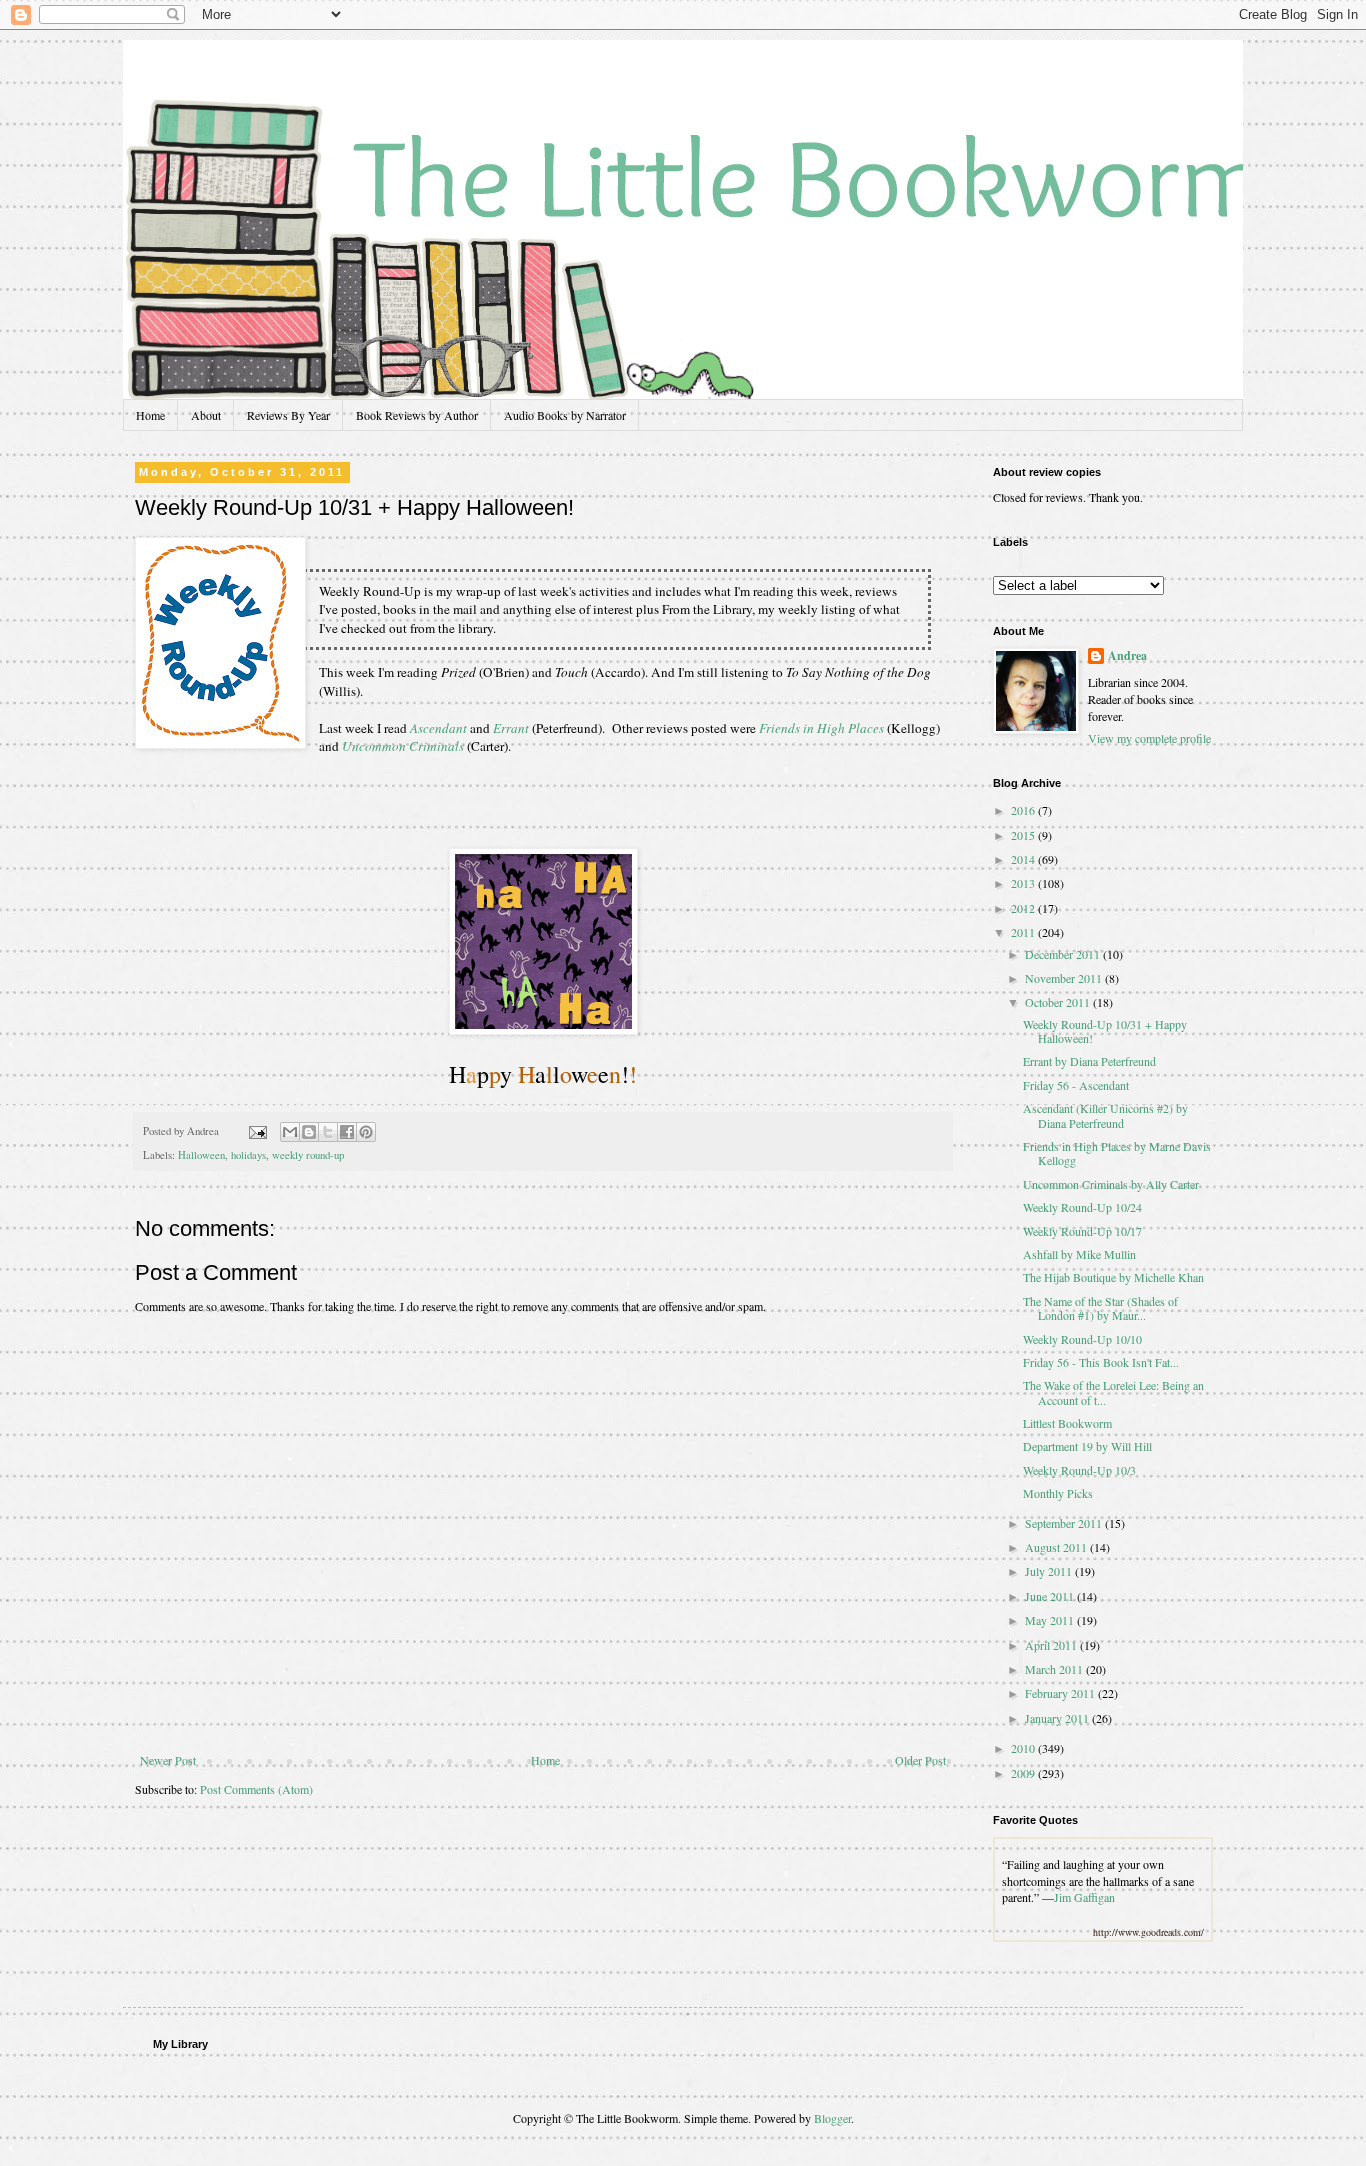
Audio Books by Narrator (565, 415)
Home (150, 415)
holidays (248, 1155)
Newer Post (168, 1760)
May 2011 (1051, 1620)
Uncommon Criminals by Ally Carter (1111, 1184)
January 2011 (1058, 1718)
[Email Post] (257, 1131)
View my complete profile (1149, 738)
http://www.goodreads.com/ (1148, 1932)
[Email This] (290, 1132)
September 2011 (1065, 1523)
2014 (1024, 859)
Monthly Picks (1058, 1493)
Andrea (1127, 656)
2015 (1024, 835)
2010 (1024, 1748)
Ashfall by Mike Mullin (1079, 1254)
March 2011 (1055, 1669)
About (206, 415)
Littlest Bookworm (1067, 1423)
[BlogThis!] (309, 1132)
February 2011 (1061, 1693)
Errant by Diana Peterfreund (1089, 1061)
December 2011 (1064, 954)
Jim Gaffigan (1084, 1897)
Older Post (920, 1760)
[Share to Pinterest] (366, 1132)
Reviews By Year (288, 415)
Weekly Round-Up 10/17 (1082, 1231)
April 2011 (1052, 1645)
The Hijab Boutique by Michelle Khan (1113, 1277)
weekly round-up (308, 1155)
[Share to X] (328, 1132)
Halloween (201, 1155)
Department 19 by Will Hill (1087, 1446)
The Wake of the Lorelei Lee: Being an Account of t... (1113, 1392)
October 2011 (1059, 1002)
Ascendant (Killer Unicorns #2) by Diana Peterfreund (1105, 1115)
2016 (1024, 810)
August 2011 (1057, 1547)
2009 (1024, 1773)
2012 (1024, 908)
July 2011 (1050, 1571)
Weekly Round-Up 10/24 (1082, 1207)
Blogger (832, 2118)
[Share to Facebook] (347, 1132)
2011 (1024, 932)
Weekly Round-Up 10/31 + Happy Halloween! (1105, 1031)
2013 (1024, 883)
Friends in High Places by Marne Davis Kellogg (1117, 1153)
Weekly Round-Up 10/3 (1079, 1470)
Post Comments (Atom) (256, 1789)
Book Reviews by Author (417, 415)
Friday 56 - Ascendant (1076, 1085)
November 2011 (1065, 978)
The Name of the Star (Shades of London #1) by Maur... (1100, 1308)
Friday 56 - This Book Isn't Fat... (1101, 1362)
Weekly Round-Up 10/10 (1082, 1339)
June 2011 (1051, 1596)
